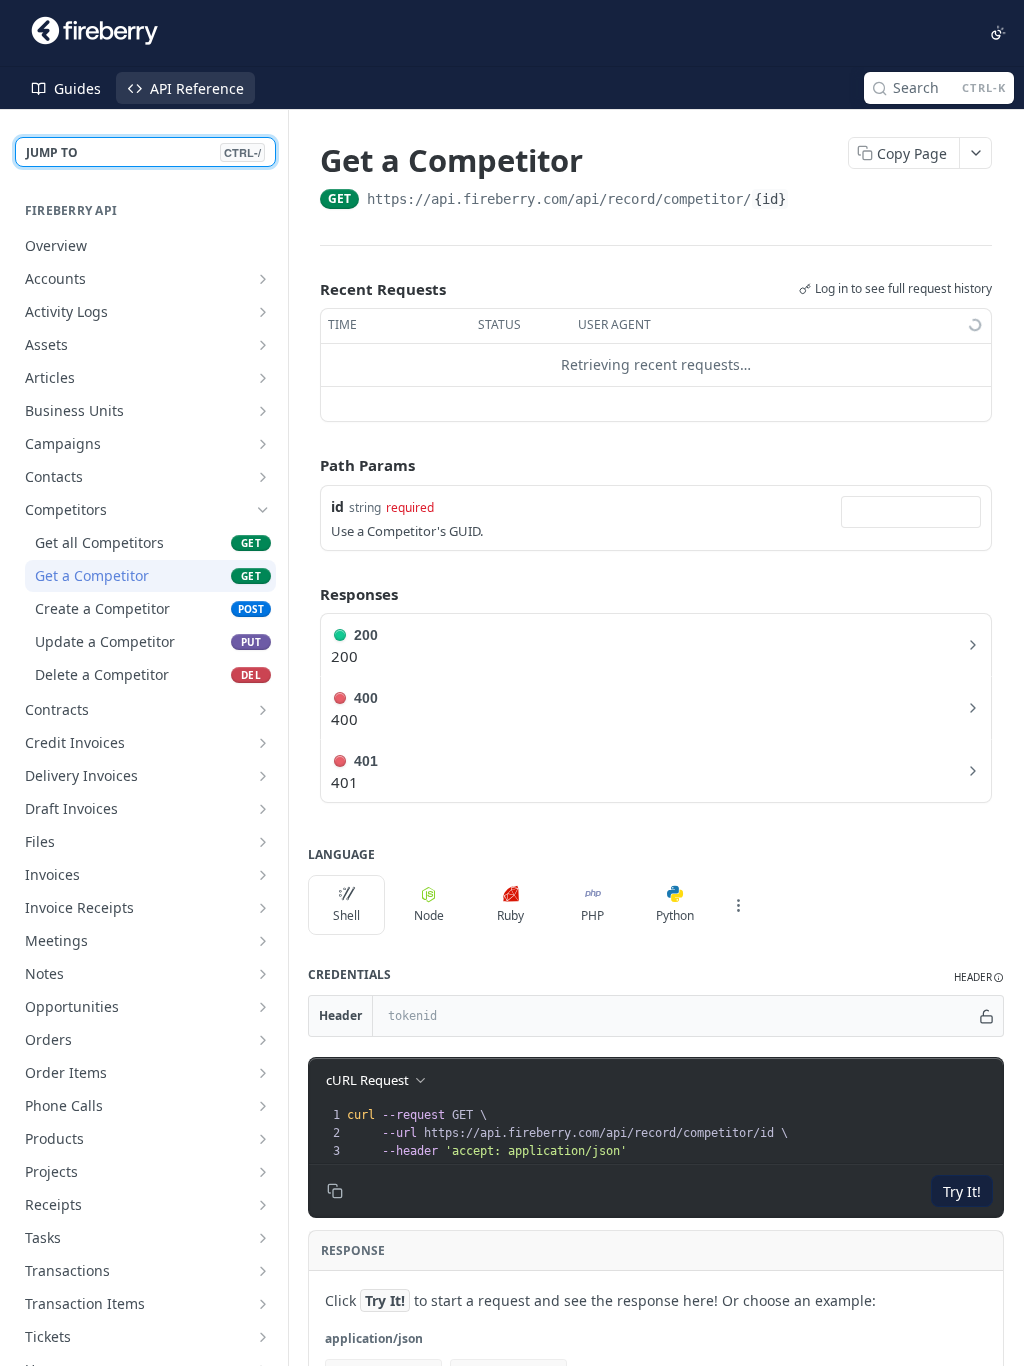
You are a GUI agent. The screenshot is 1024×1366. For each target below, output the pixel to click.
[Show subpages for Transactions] (263, 1271)
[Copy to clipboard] (809, 201)
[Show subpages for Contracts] (263, 710)
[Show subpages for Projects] (263, 1172)
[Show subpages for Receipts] (263, 1205)
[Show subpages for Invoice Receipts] (263, 908)
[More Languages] (738, 905)
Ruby (510, 915)
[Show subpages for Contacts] (263, 477)
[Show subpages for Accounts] (263, 279)
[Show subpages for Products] (263, 1139)
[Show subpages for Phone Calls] (263, 1106)
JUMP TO (143, 152)
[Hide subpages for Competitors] (263, 510)
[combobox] (911, 512)
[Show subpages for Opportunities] (263, 1007)
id (337, 506)
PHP (592, 915)
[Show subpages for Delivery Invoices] (263, 776)
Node (429, 915)
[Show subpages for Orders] (263, 1040)
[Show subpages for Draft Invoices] (263, 809)
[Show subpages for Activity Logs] (263, 312)
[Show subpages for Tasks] (263, 1238)
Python (675, 915)
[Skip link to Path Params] (306, 465)
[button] (979, 977)
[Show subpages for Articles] (263, 378)
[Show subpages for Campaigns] (263, 444)
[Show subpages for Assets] (263, 345)
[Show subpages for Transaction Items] (263, 1304)
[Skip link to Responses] (306, 594)
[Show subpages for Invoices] (263, 875)
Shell (346, 915)
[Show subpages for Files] (263, 842)
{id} (770, 199)
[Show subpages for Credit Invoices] (263, 743)
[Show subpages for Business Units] (263, 411)
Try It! (962, 1191)
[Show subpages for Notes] (263, 974)
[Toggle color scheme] (998, 33)
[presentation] (673, 1133)
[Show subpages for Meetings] (263, 941)
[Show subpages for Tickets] (263, 1337)
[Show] (987, 1016)
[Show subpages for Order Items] (263, 1073)
